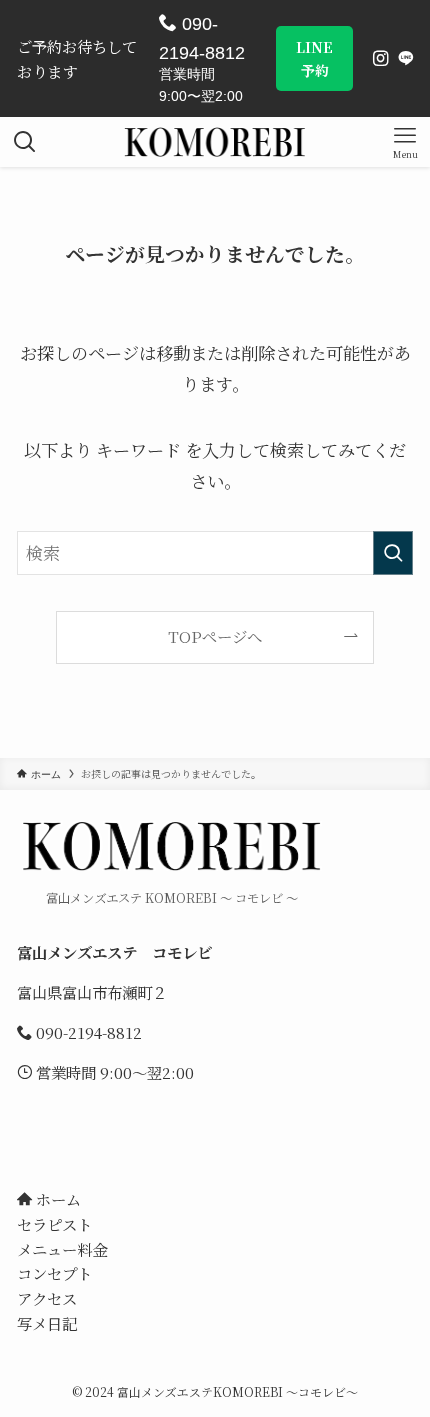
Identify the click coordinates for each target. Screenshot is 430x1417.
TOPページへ (215, 636)
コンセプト (54, 1273)
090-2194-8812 (202, 38)
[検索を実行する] (393, 553)
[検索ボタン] (25, 142)
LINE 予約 (314, 58)
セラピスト (54, 1224)
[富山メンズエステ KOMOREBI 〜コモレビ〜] (215, 142)
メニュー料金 (62, 1249)
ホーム (56, 1199)
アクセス (47, 1298)
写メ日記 (47, 1323)
